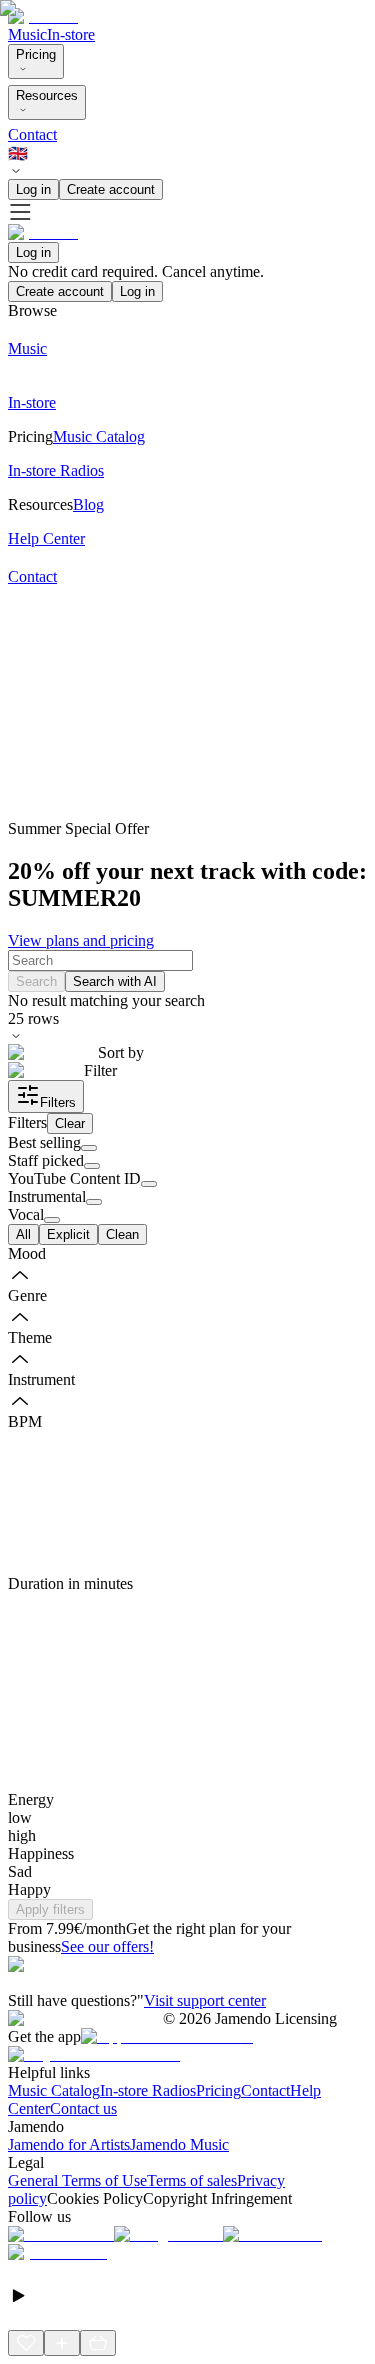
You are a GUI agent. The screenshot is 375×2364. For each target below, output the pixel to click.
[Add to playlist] (62, 2343)
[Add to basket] (98, 2343)
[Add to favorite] (26, 2343)
